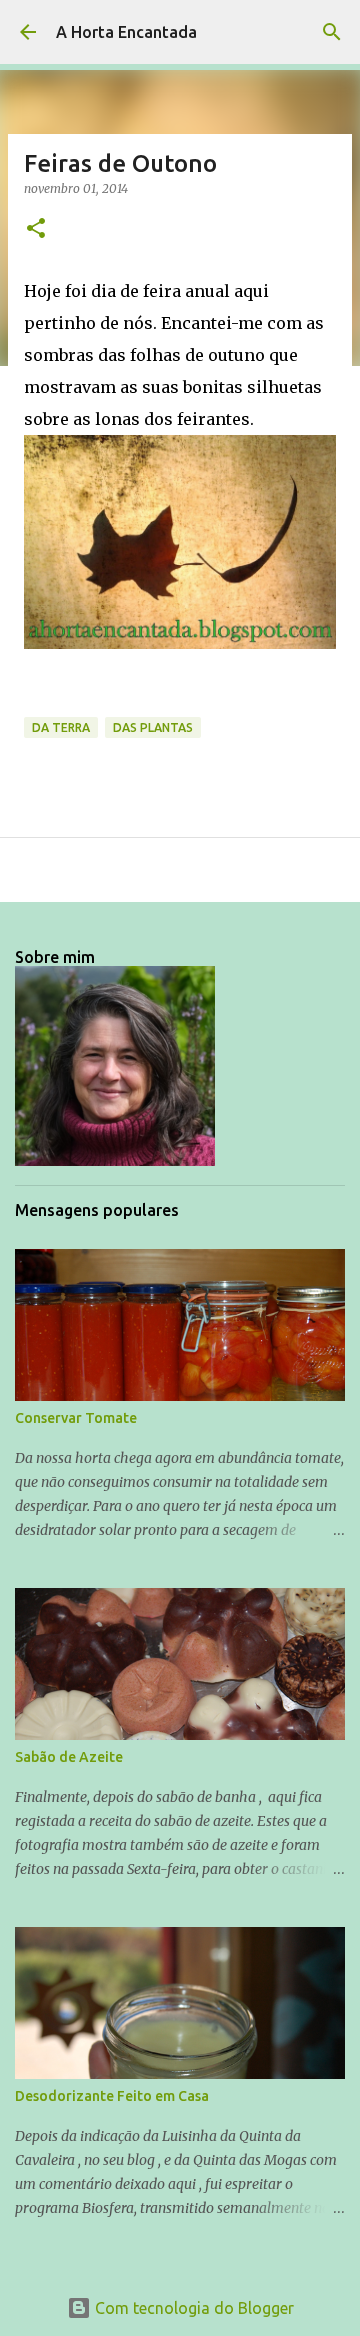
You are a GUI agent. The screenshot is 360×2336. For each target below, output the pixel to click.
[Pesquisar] (332, 32)
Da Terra (61, 727)
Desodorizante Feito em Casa (112, 2096)
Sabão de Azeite (69, 1757)
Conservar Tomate (76, 1418)
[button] (36, 229)
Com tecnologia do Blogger (192, 2308)
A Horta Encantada (126, 32)
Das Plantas (153, 727)
